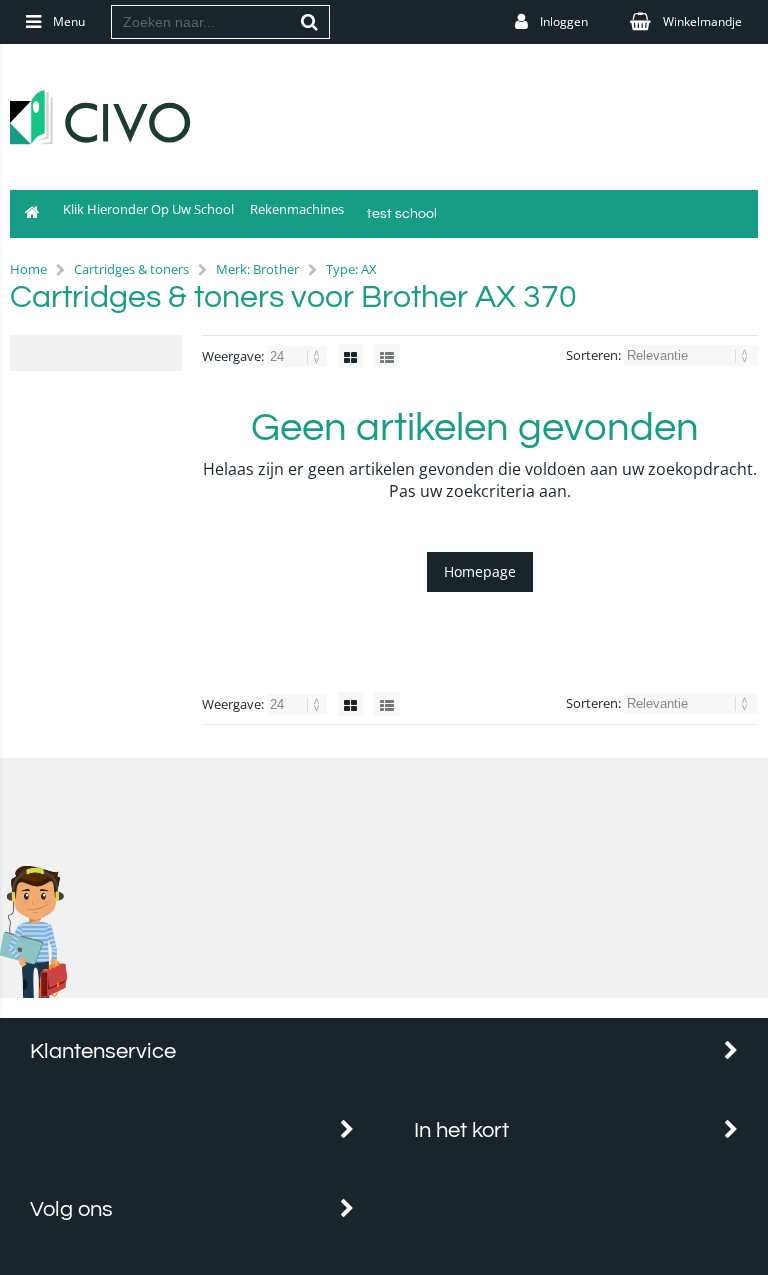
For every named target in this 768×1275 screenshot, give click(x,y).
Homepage (480, 571)
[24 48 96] (298, 356)
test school (402, 214)
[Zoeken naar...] (310, 22)
